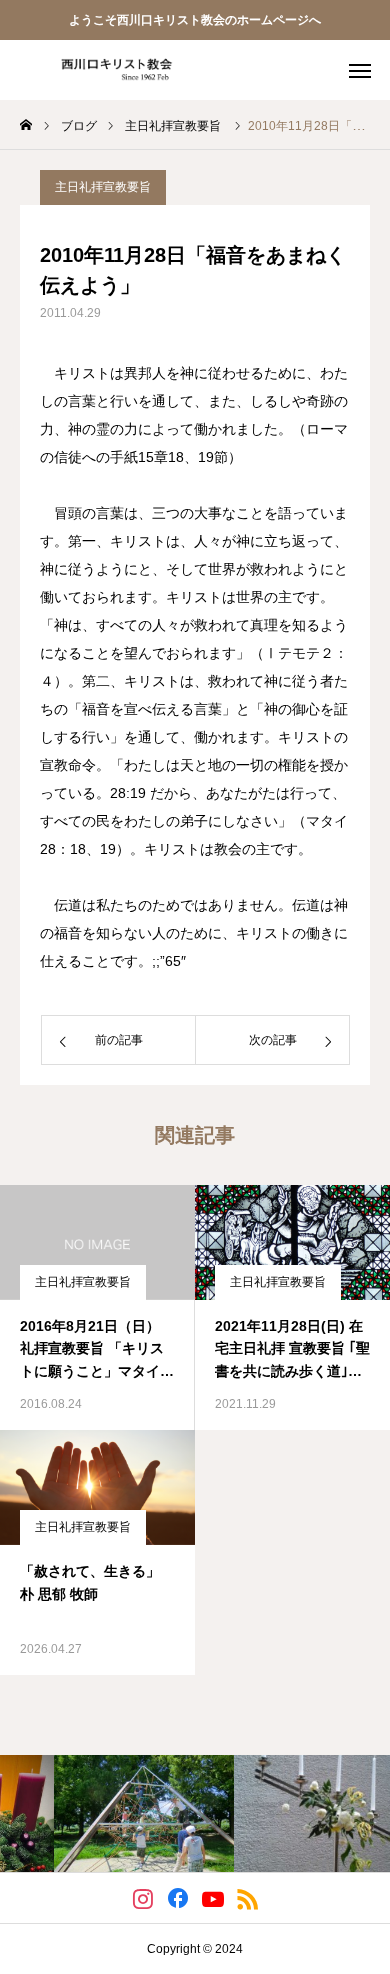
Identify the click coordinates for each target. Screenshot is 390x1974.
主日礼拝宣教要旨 (103, 187)
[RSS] (247, 1898)
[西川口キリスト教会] (110, 70)
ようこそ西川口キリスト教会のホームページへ (195, 20)
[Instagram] (142, 1898)
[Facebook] (177, 1898)
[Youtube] (212, 1898)
